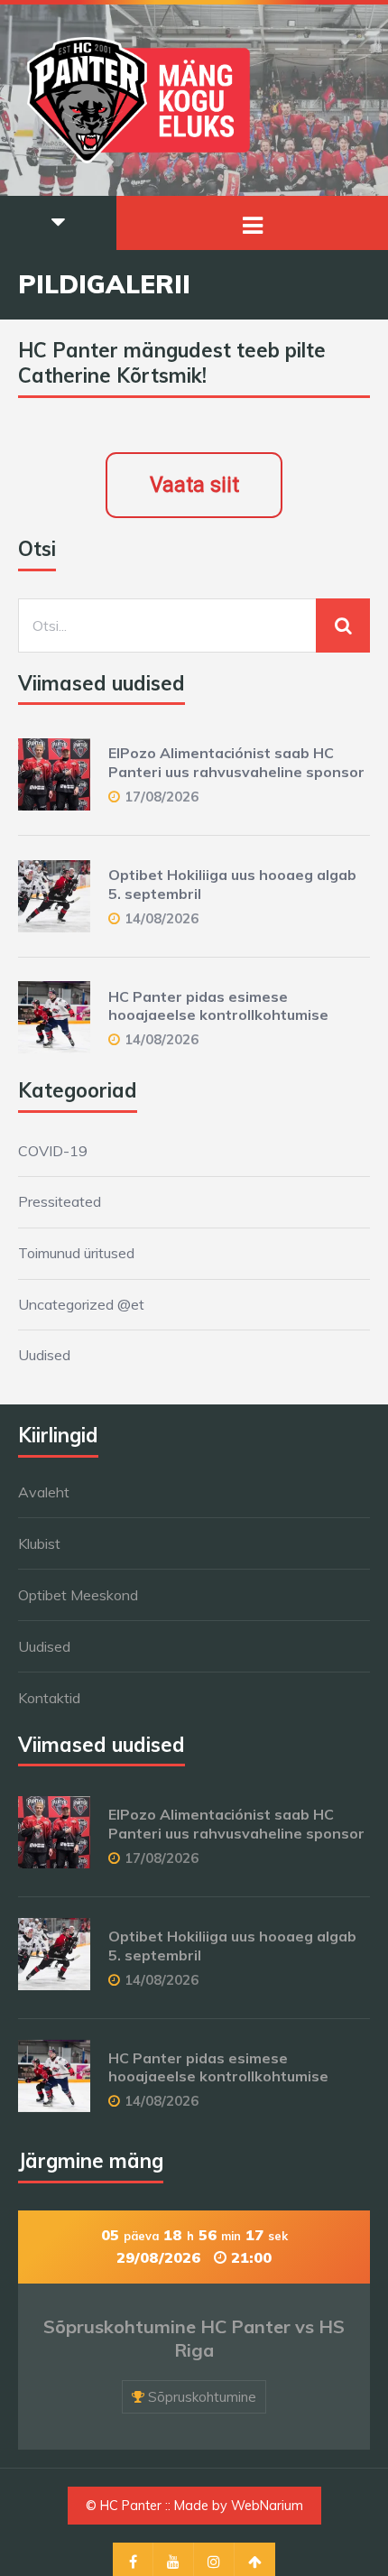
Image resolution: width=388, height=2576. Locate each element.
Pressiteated (60, 1201)
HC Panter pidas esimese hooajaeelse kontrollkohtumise (218, 1006)
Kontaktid (49, 1698)
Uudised (44, 1355)
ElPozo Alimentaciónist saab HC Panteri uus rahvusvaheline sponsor (236, 762)
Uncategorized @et (81, 1304)
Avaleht (44, 1492)
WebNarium (267, 2506)
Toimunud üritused (76, 1253)
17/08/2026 (162, 797)
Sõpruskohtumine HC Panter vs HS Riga (194, 2338)
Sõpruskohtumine (202, 2397)
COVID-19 (53, 1151)
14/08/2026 (162, 918)
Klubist (39, 1543)
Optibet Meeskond (78, 1595)
